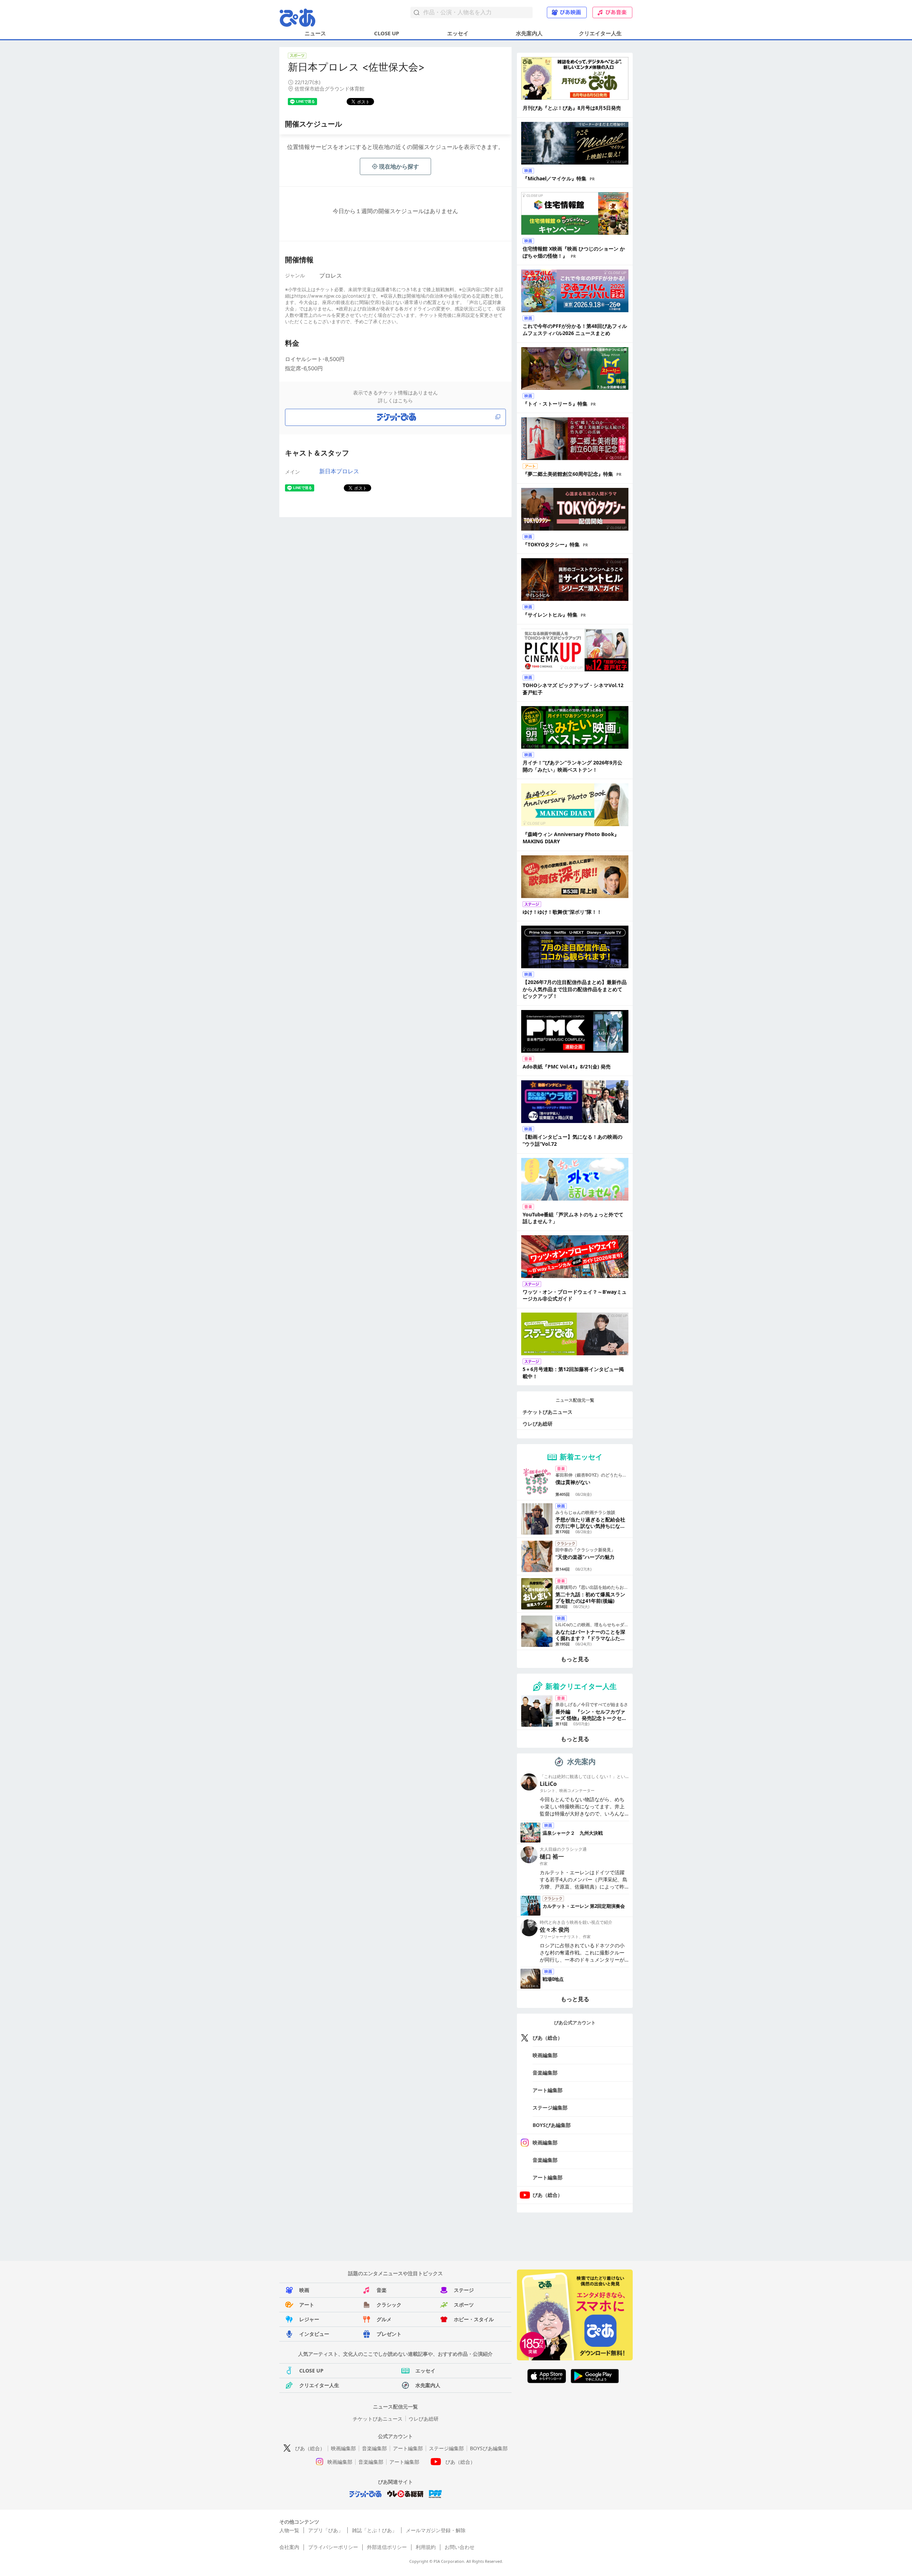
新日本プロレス (339, 471)
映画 (304, 2290)
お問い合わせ (460, 2547)
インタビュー (314, 2334)
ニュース (315, 33)
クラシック (389, 2305)
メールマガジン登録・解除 (436, 2530)
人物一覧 (289, 2530)
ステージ (464, 2290)
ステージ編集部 (550, 2108)
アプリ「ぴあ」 (326, 2530)
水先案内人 (529, 33)
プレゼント (389, 2334)
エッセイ (458, 33)
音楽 (382, 2290)
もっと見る (575, 1659)
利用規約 (426, 2547)
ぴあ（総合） (548, 2038)
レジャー (309, 2319)
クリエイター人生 (600, 33)
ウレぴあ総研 (538, 1424)
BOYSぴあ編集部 (552, 2125)
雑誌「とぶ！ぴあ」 (374, 2530)
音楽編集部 (545, 2073)
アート (307, 2305)
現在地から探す (399, 166)
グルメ (384, 2319)
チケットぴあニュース (548, 1412)
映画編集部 (545, 2055)
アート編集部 (548, 2090)
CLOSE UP (387, 33)
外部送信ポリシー (387, 2547)
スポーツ (464, 2305)
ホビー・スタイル (474, 2319)
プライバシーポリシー (333, 2547)
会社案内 (289, 2547)
